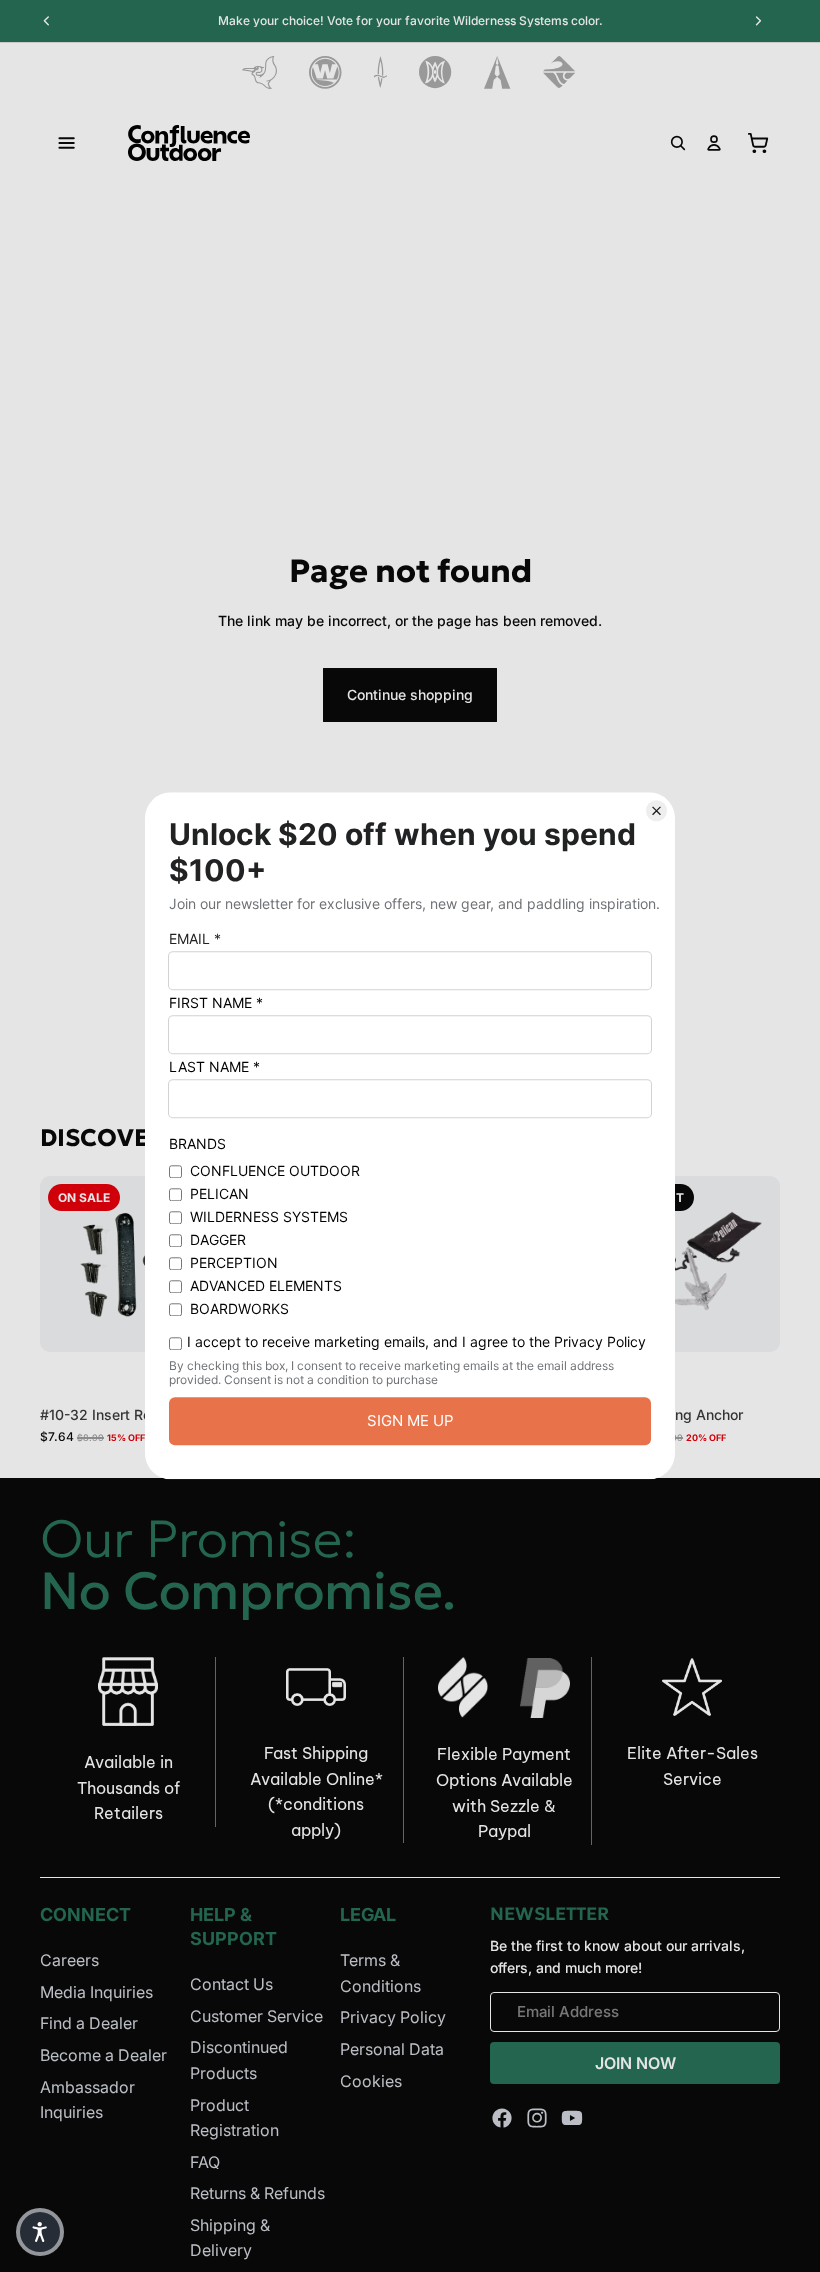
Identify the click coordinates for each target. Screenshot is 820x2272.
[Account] (714, 143)
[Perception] (435, 72)
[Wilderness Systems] (325, 72)
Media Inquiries (96, 1992)
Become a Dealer (103, 2055)
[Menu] (67, 143)
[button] (40, 2232)
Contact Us (231, 1984)
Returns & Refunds (257, 2193)
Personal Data (392, 2049)
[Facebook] (502, 2118)
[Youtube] (572, 2118)
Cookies (371, 2080)
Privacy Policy (393, 2017)
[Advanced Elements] (497, 72)
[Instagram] (537, 2118)
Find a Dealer (89, 2023)
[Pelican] (259, 72)
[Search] (678, 143)
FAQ (205, 2162)
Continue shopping (410, 694)
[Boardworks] (559, 72)
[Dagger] (380, 72)
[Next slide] (758, 1264)
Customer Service (256, 2016)
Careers (69, 1960)
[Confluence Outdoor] (189, 143)
